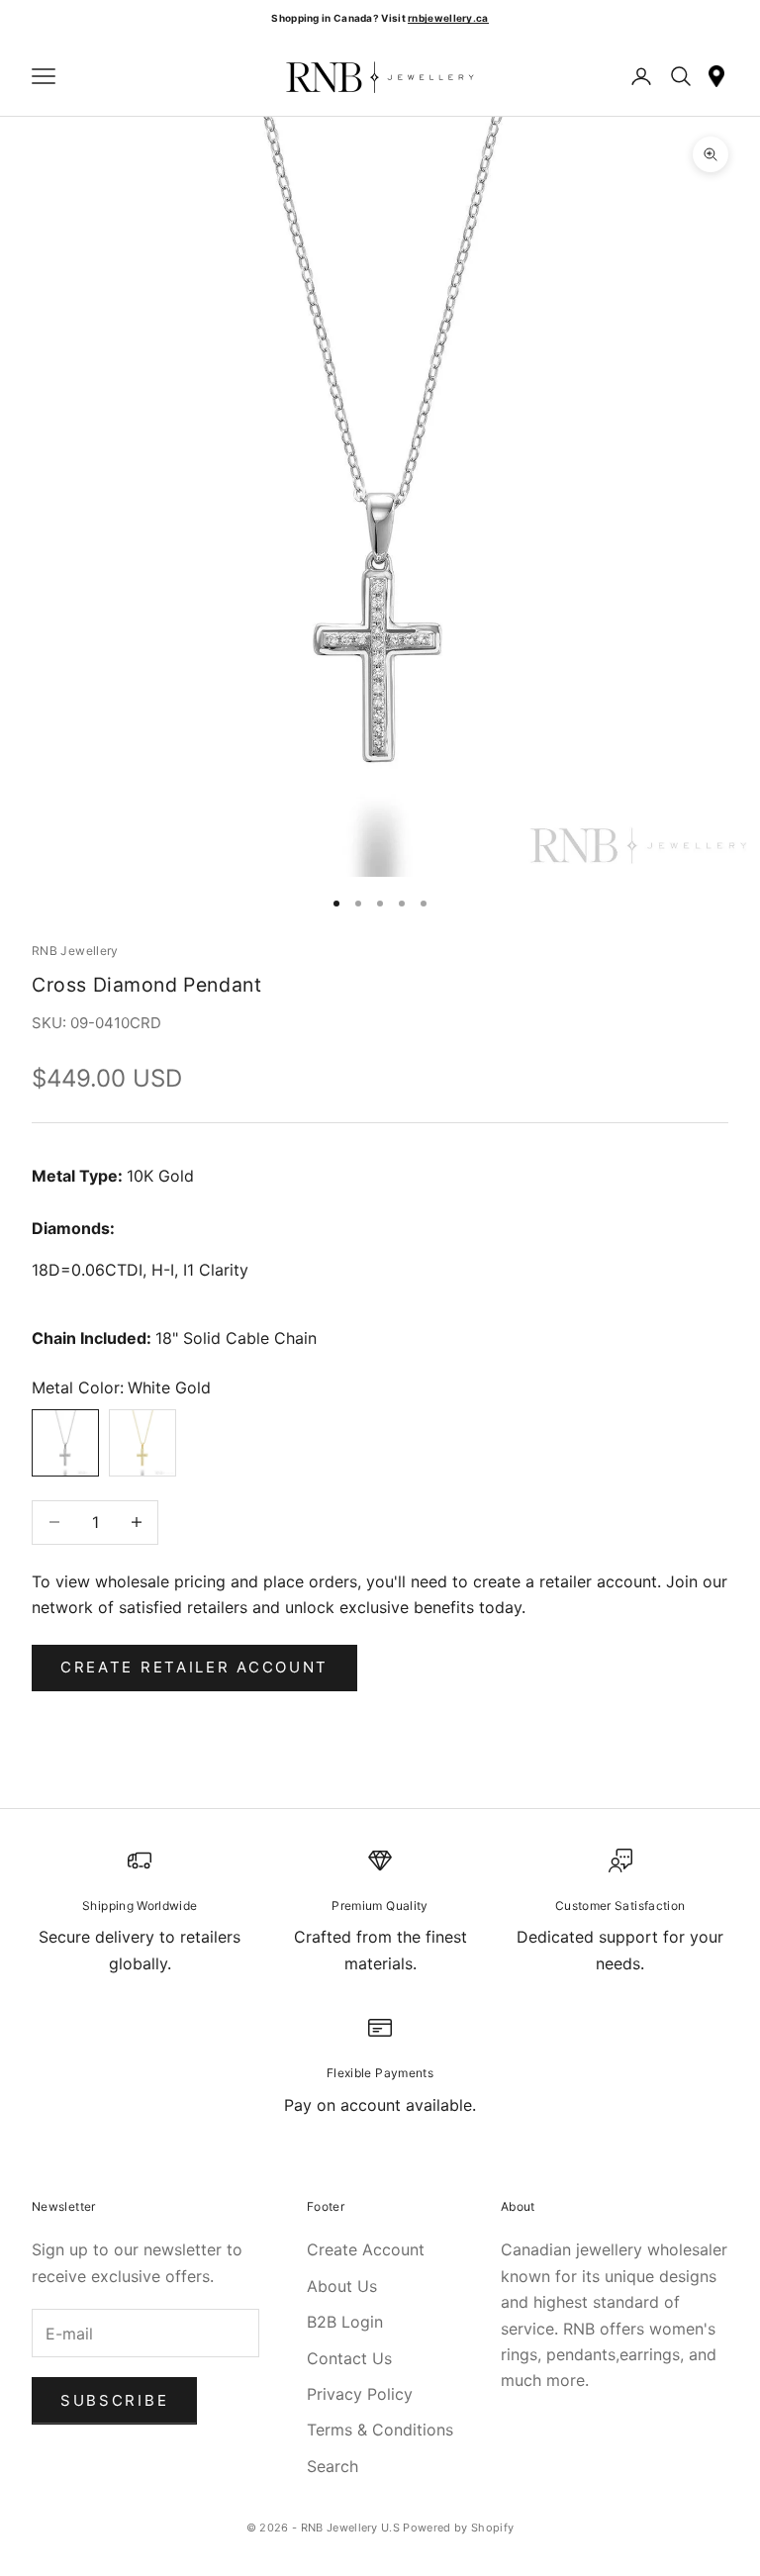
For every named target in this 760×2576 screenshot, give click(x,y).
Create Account (366, 2249)
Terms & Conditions (380, 2430)
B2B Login (345, 2322)
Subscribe (114, 2400)
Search (332, 2466)
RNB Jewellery (75, 951)
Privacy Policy (360, 2394)
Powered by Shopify (458, 2528)
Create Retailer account (194, 1667)
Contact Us (349, 2358)
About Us (342, 2286)
